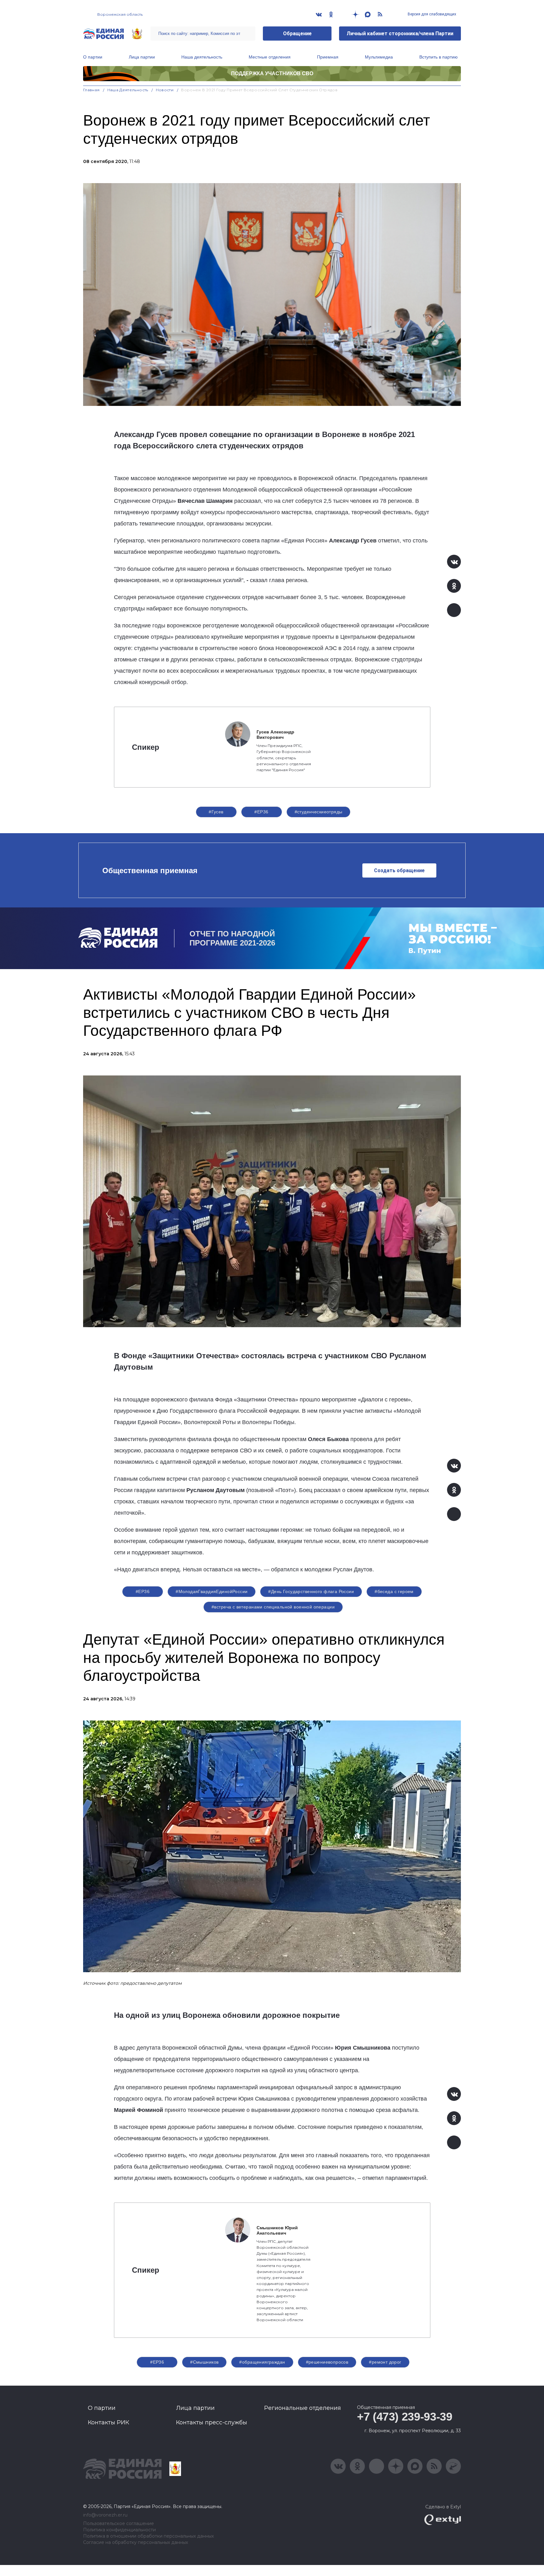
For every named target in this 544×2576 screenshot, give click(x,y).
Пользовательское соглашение (119, 2524)
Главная (91, 90)
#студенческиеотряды (319, 812)
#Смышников (204, 2362)
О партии (93, 57)
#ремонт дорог (385, 2362)
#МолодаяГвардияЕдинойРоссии (212, 1591)
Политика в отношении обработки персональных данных (148, 2536)
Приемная (328, 57)
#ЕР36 (261, 812)
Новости (165, 90)
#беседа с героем (394, 1591)
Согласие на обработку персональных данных (136, 2542)
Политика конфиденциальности (119, 2530)
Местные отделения (270, 57)
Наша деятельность (202, 57)
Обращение (297, 34)
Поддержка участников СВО (272, 73)
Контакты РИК (108, 2422)
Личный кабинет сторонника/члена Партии (400, 34)
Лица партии (142, 57)
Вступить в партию (439, 57)
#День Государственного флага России (311, 1591)
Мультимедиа (379, 57)
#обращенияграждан (262, 2362)
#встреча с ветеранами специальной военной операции (273, 1607)
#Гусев (216, 812)
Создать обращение (399, 870)
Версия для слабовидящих (431, 14)
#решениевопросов (327, 2362)
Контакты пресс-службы (212, 2422)
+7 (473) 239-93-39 (405, 2417)
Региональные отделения (303, 2408)
